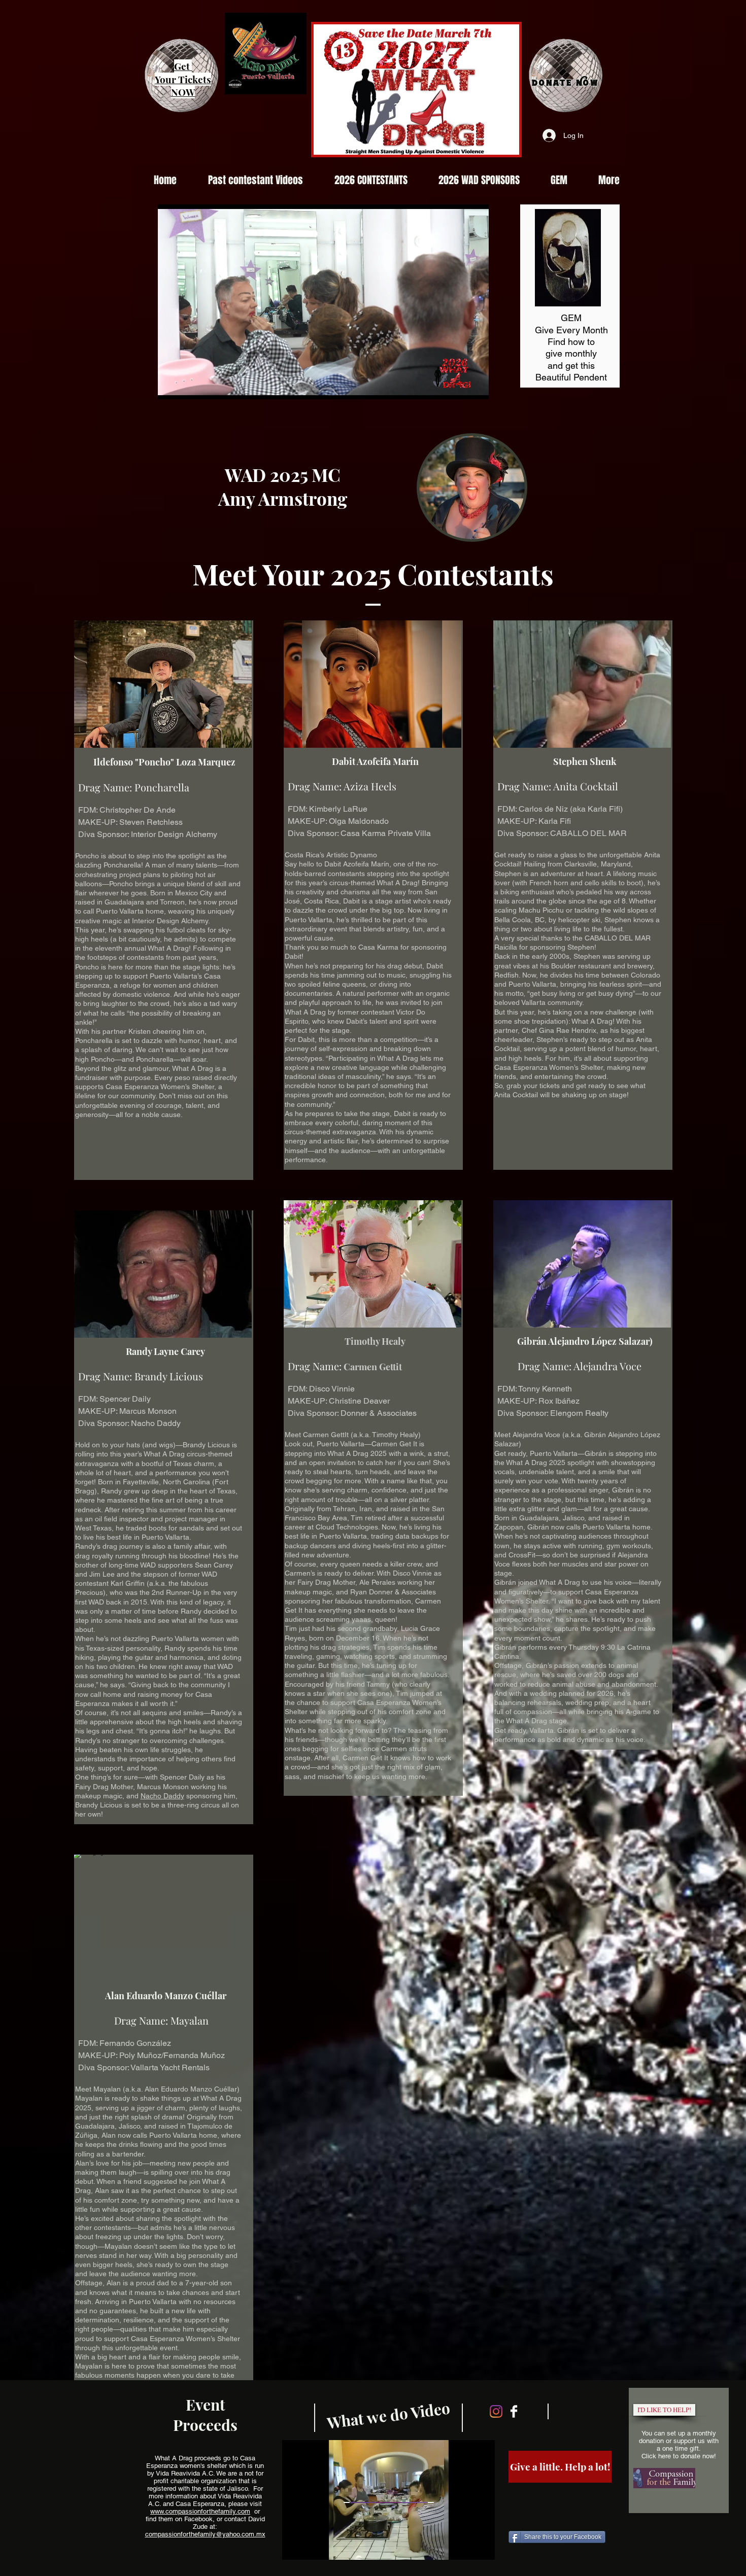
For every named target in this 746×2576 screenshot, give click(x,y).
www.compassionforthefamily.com (200, 2511)
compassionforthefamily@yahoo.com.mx (205, 2534)
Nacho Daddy (162, 1796)
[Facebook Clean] (514, 2411)
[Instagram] (496, 2411)
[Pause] (171, 386)
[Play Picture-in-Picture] (458, 386)
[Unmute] (188, 386)
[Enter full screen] (475, 386)
